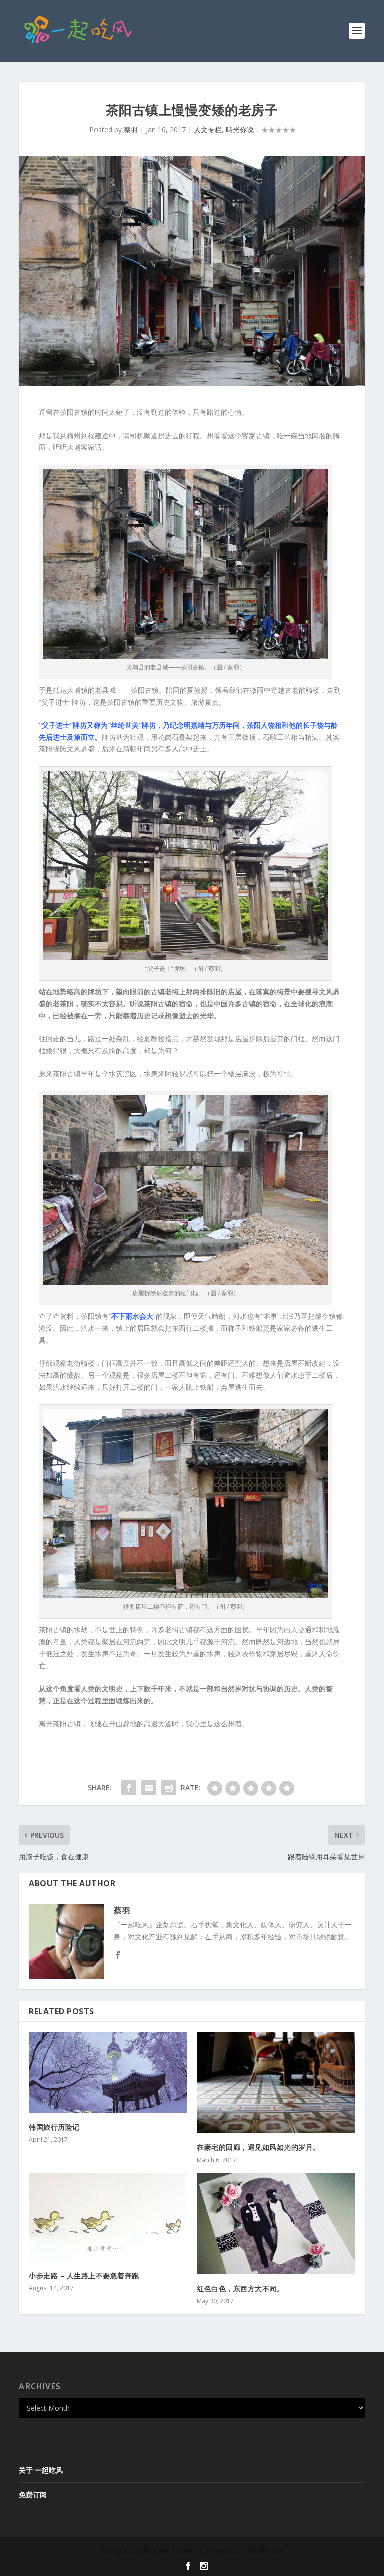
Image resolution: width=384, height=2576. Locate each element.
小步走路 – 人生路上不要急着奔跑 (84, 2276)
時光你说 (240, 130)
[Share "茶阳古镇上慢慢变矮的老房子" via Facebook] (129, 1788)
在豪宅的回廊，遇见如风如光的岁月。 (259, 2147)
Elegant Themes (170, 2550)
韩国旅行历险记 (54, 2127)
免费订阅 (33, 2495)
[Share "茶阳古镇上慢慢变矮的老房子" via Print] (169, 1788)
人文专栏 (208, 130)
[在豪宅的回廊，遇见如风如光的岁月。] (276, 2082)
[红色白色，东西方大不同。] (276, 2224)
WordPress (264, 2550)
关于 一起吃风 (41, 2470)
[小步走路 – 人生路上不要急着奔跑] (108, 2217)
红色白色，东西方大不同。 (240, 2289)
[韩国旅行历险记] (108, 2072)
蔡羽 (131, 130)
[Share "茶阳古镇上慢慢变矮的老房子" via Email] (149, 1788)
